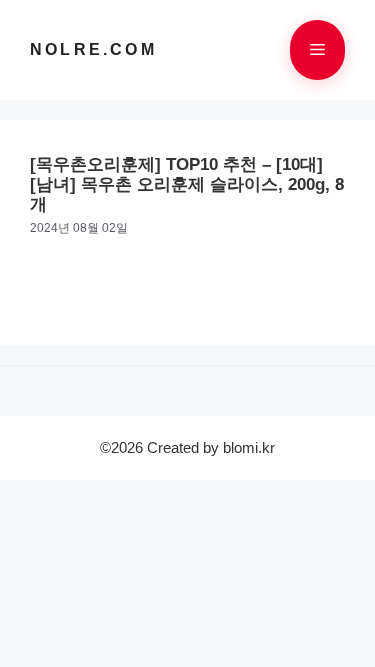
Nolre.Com (93, 49)
